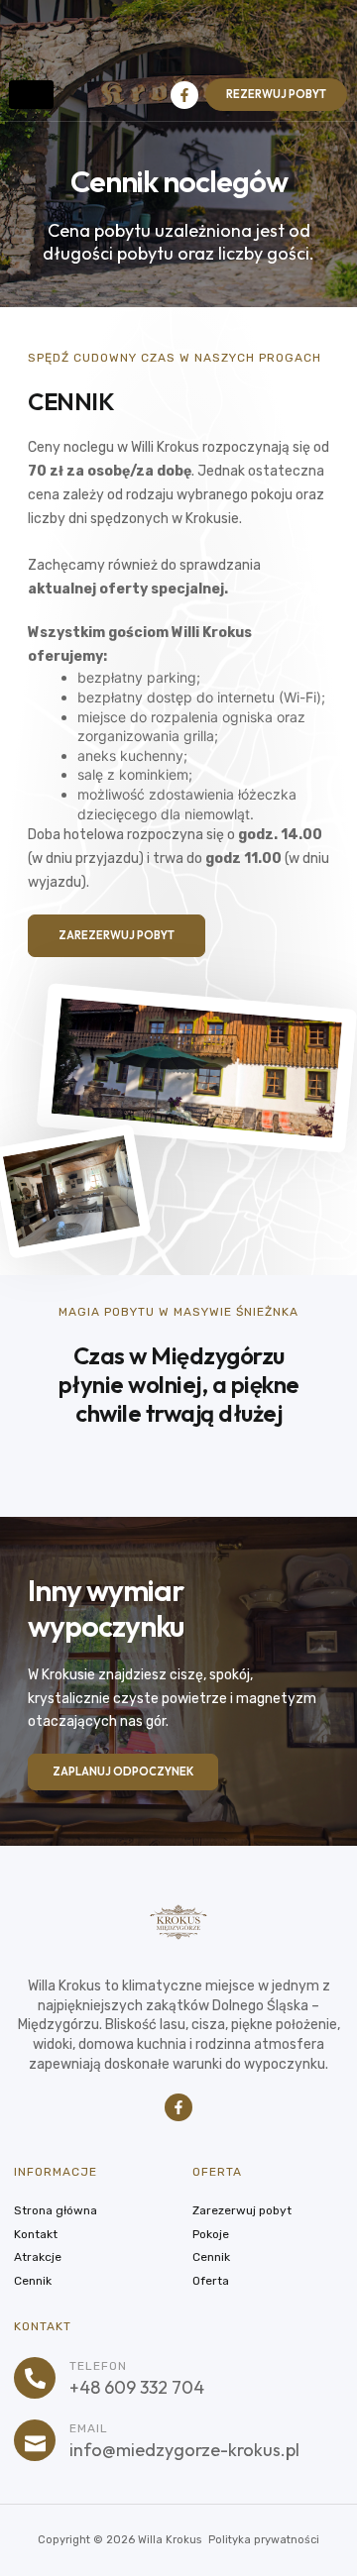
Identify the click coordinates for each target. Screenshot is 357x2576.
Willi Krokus (212, 633)
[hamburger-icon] (31, 95)
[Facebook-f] (184, 95)
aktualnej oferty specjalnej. (128, 589)
